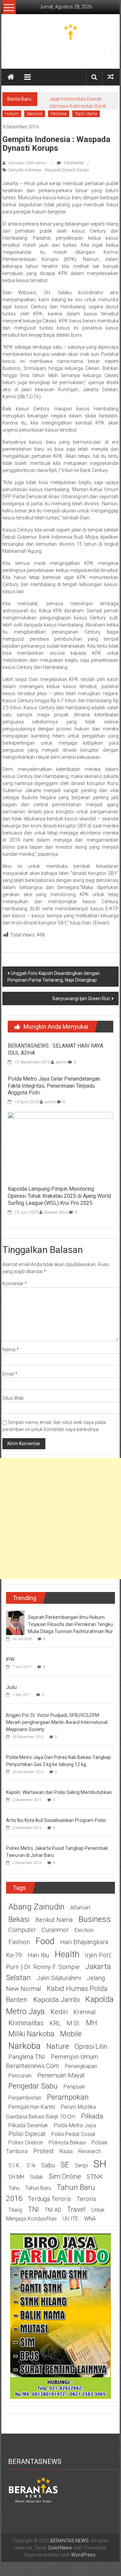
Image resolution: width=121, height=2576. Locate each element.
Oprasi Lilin (91, 2046)
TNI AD (53, 2210)
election (84, 1930)
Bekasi (19, 1919)
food (45, 1941)
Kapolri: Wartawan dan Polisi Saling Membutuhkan (59, 1792)
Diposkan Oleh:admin (27, 163)
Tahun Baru (38, 2188)
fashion (19, 1942)
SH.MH (16, 2177)
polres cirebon (26, 2143)
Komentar (15, 1284)
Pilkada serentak (28, 2125)
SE (65, 2165)
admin (61, 1062)
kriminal (84, 2012)
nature (58, 2046)
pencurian (20, 2076)
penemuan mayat (61, 2075)
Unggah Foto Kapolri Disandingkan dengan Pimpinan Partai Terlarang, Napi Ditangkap (54, 977)
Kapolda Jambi (56, 2000)
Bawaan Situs (56, 1212)
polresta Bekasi (67, 2143)
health (67, 1954)
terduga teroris (49, 2199)
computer (22, 1930)
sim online (65, 2176)
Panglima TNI (27, 2057)
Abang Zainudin (36, 1907)
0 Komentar (73, 163)
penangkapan (81, 2066)
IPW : (11, 1659)
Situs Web (13, 1398)
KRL (55, 2023)
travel (76, 2209)
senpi (81, 2165)
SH (100, 2164)
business (95, 1919)
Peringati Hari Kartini (32, 2107)
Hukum (12, 114)
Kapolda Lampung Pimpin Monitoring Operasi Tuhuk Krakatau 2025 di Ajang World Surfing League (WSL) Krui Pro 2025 (59, 1196)
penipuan (74, 2087)
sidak (36, 2177)
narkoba (25, 2046)
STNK (95, 2177)
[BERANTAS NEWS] (11, 77)
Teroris (86, 2199)
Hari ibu (38, 1955)
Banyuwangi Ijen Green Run (81, 998)
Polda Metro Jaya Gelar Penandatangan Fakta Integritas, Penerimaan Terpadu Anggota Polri (54, 1086)
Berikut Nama (54, 1920)
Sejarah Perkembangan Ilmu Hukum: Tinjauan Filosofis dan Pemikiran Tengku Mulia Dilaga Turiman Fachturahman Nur (70, 1624)
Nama (11, 1350)
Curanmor (55, 1930)
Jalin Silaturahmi (59, 1978)
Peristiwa (59, 114)
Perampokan (68, 2097)
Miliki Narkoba (31, 2034)
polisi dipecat (27, 2134)
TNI (33, 2209)
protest (44, 2151)
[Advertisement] (61, 1519)
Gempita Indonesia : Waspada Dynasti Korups (49, 170)
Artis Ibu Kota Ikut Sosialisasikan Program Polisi (56, 1820)
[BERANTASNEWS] (33, 2489)
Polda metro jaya (75, 2125)
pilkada (92, 2116)
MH (92, 2023)
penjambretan (25, 2098)
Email (10, 1374)
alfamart (80, 1908)
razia (66, 2151)
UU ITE (70, 2219)
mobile (71, 2034)
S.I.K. (15, 2165)
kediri (59, 2012)
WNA (90, 2219)
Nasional (35, 114)
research (90, 2151)
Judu (11, 1687)
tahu (14, 2188)
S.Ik (31, 2165)
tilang (15, 2210)
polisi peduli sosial (73, 2134)
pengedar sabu (33, 2086)
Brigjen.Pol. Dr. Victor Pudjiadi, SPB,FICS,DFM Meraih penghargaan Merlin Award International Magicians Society (57, 1722)
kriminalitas (26, 2023)
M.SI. (73, 2023)
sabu (48, 2165)
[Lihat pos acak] (111, 77)
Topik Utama (86, 114)
